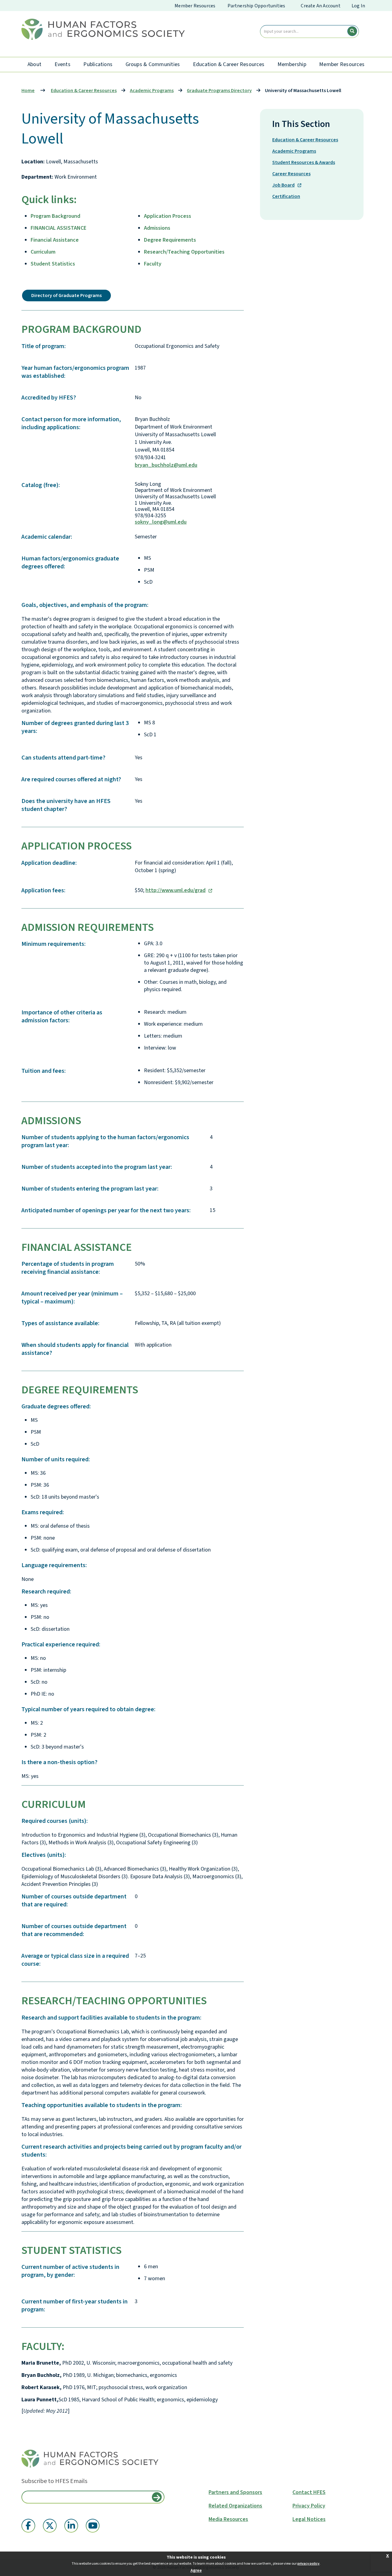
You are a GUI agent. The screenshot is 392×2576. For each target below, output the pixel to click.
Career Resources (291, 174)
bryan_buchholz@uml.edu (166, 465)
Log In (358, 6)
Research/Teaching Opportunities (184, 252)
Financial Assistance (55, 240)
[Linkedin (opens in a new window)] (71, 2526)
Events (62, 64)
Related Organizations (235, 2506)
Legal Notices (309, 2519)
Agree (196, 2570)
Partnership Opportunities (256, 6)
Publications (98, 64)
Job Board (283, 185)
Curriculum (43, 252)
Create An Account (320, 6)
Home (28, 91)
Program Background (55, 216)
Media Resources (228, 2519)
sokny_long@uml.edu (161, 522)
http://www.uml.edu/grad (175, 890)
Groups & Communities (153, 64)
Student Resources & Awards (304, 162)
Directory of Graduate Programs (66, 296)
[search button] (352, 31)
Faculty (153, 264)
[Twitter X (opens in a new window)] (50, 2526)
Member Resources (195, 6)
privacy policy (308, 2564)
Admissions (157, 228)
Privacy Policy (309, 2506)
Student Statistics (53, 264)
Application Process (168, 216)
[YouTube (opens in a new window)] (93, 2526)
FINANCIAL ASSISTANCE (58, 228)
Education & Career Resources (229, 64)
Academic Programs (294, 151)
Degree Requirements (170, 240)
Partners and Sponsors (235, 2492)
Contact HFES (309, 2492)
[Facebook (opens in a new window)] (28, 2526)
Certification (286, 196)
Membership (292, 64)
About (34, 64)
